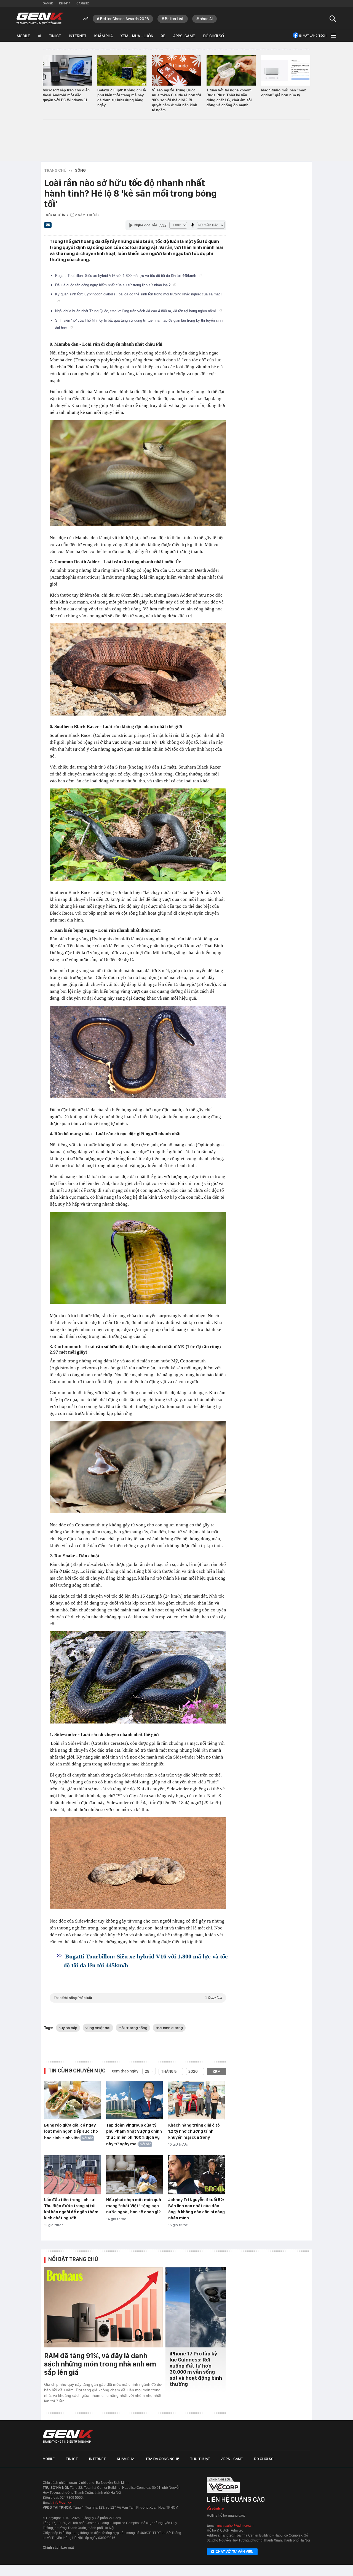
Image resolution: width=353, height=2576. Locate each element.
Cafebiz (83, 3)
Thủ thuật (200, 2459)
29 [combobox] (147, 2071)
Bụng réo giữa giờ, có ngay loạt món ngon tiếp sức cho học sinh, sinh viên (71, 2132)
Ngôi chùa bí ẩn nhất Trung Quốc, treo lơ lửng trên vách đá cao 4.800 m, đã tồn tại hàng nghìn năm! (136, 311)
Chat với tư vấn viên (235, 2552)
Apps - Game (232, 2459)
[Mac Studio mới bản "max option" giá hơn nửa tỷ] (286, 70)
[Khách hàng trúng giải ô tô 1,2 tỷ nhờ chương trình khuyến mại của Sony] (196, 2100)
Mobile (23, 36)
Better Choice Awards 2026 (125, 19)
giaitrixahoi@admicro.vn (235, 2525)
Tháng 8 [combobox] (169, 2071)
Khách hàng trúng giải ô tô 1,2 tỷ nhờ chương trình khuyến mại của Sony (194, 2131)
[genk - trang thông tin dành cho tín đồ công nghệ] (68, 2437)
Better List (174, 19)
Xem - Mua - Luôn (137, 36)
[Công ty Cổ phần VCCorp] (223, 2495)
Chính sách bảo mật (58, 2548)
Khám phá (104, 36)
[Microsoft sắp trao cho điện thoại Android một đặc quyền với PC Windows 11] (67, 70)
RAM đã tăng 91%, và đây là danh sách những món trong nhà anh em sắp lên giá (100, 2364)
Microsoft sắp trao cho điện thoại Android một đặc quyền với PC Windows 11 (66, 95)
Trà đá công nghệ (162, 2459)
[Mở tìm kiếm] (333, 19)
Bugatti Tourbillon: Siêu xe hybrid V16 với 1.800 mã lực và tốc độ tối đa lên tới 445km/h (126, 276)
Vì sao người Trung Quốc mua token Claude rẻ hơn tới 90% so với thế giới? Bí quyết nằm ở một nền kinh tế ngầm (176, 100)
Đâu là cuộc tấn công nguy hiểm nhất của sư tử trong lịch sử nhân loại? (113, 285)
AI (39, 36)
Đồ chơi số (213, 36)
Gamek (48, 3)
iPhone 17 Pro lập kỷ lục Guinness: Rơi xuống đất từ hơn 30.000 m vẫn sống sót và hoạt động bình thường (196, 2369)
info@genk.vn (63, 2503)
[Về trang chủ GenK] (40, 19)
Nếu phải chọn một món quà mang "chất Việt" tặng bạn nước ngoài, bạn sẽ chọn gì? (134, 2206)
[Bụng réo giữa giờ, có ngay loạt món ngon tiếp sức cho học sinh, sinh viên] (72, 2100)
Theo (138, 1998)
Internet (78, 36)
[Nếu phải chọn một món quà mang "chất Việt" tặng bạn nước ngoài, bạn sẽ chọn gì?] (134, 2175)
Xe (163, 36)
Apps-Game (184, 36)
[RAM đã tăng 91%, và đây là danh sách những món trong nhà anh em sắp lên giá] (103, 2307)
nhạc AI (206, 19)
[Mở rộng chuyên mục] (333, 35)
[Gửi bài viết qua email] (48, 227)
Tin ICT (55, 36)
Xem (217, 2072)
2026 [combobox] (193, 2071)
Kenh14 (65, 3)
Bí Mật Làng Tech (313, 36)
